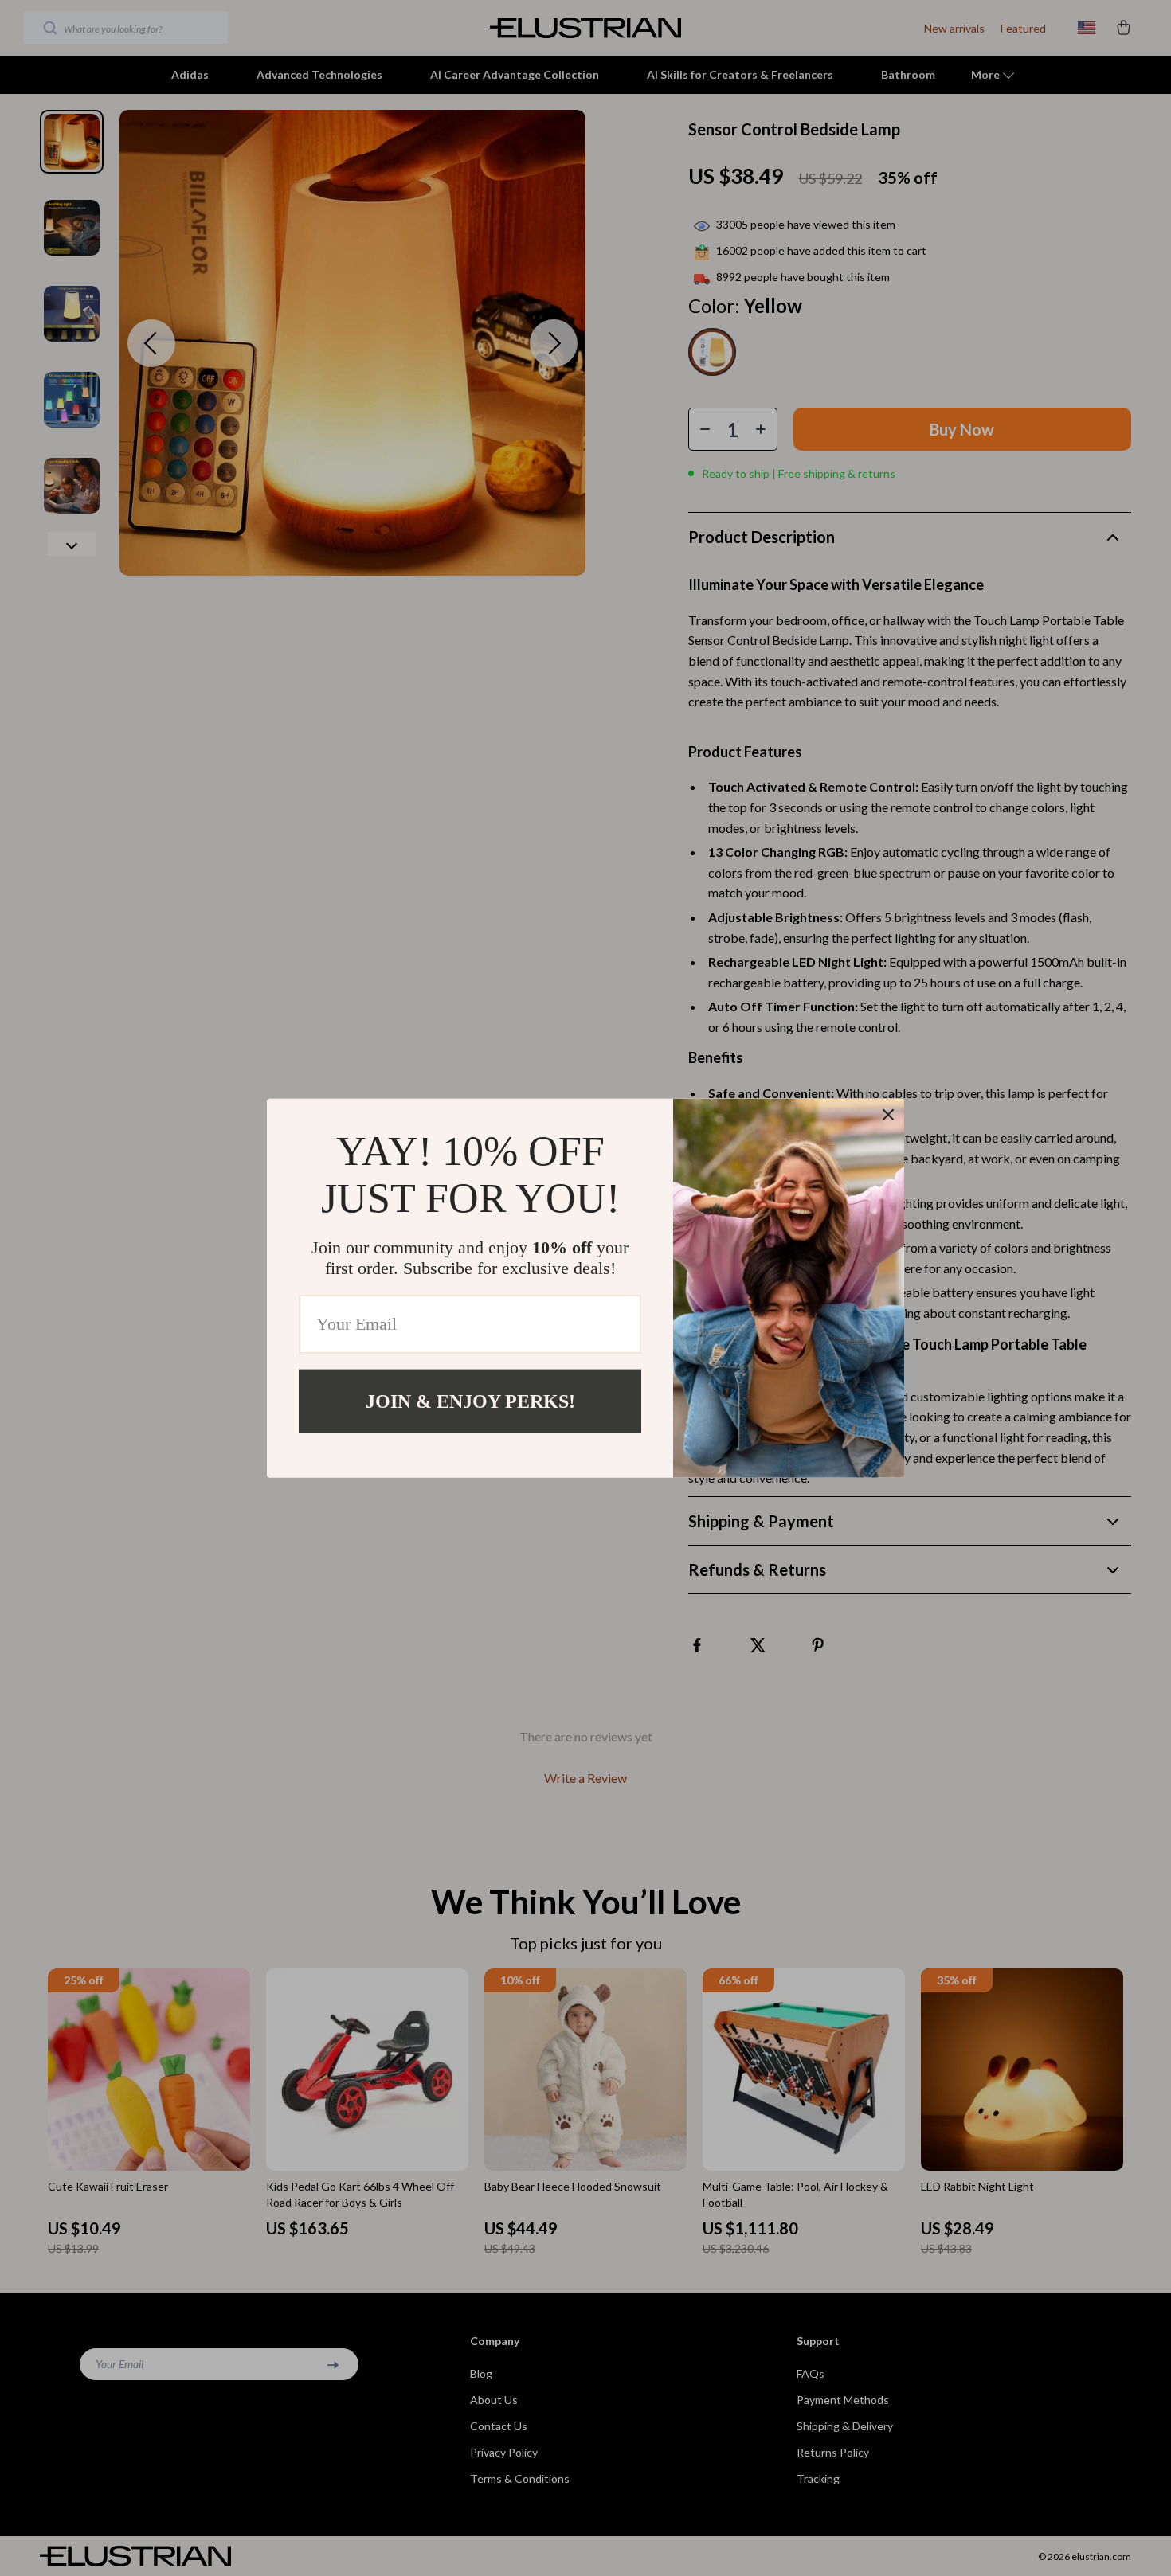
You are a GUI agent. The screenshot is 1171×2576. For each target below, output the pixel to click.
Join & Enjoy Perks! (470, 1401)
